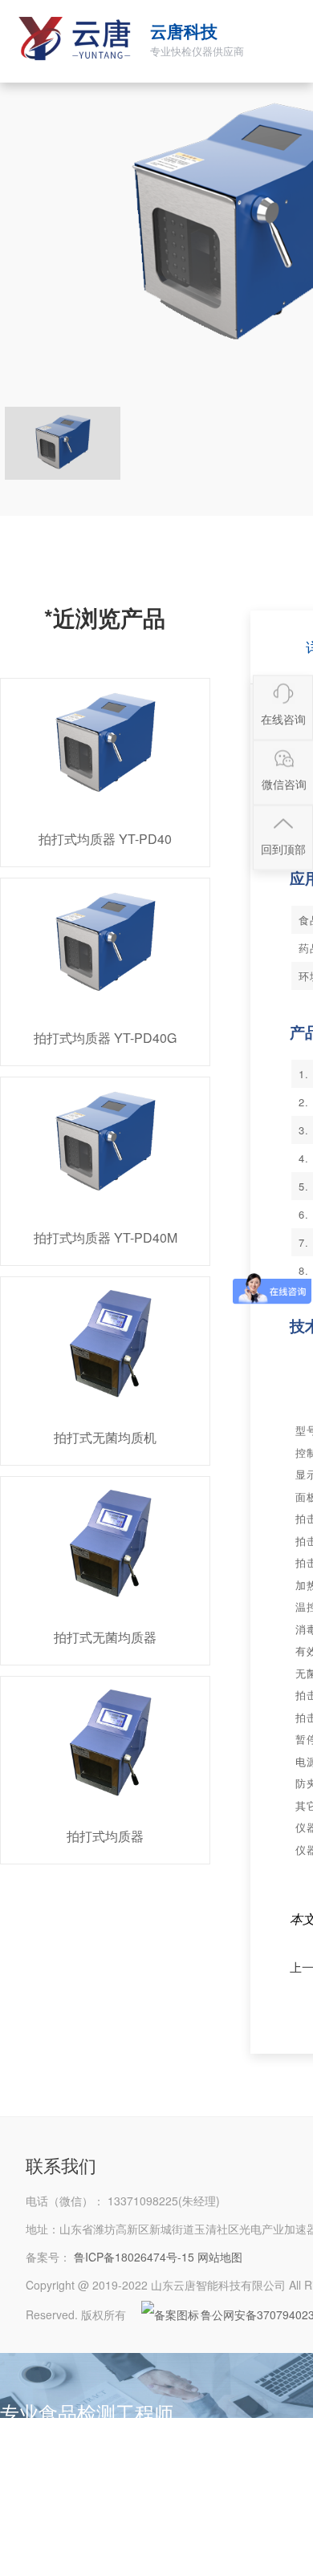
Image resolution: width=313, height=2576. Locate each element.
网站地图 (220, 2257)
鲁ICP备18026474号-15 (134, 2257)
